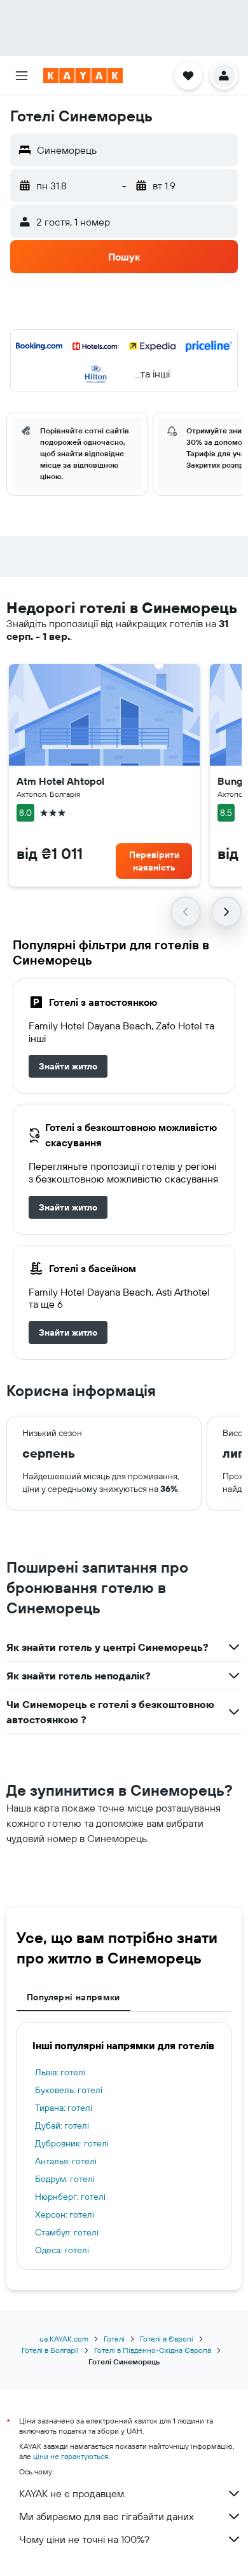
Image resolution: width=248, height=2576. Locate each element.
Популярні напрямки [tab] (73, 1997)
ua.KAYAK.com (64, 2339)
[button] (22, 76)
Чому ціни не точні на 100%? (84, 2539)
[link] (68, 1066)
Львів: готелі (60, 2072)
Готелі (114, 2339)
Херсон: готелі (65, 2214)
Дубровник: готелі (72, 2143)
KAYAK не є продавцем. (72, 2493)
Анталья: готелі (66, 2161)
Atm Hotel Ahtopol (60, 781)
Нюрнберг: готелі (70, 2197)
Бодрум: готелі (65, 2179)
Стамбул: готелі (67, 2232)
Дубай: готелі (62, 2125)
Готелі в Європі (167, 2339)
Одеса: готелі (62, 2250)
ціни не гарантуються (71, 2456)
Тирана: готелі (64, 2108)
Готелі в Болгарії (50, 2350)
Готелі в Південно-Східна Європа (153, 2350)
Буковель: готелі (69, 2090)
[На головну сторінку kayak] (83, 76)
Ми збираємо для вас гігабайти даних (107, 2516)
